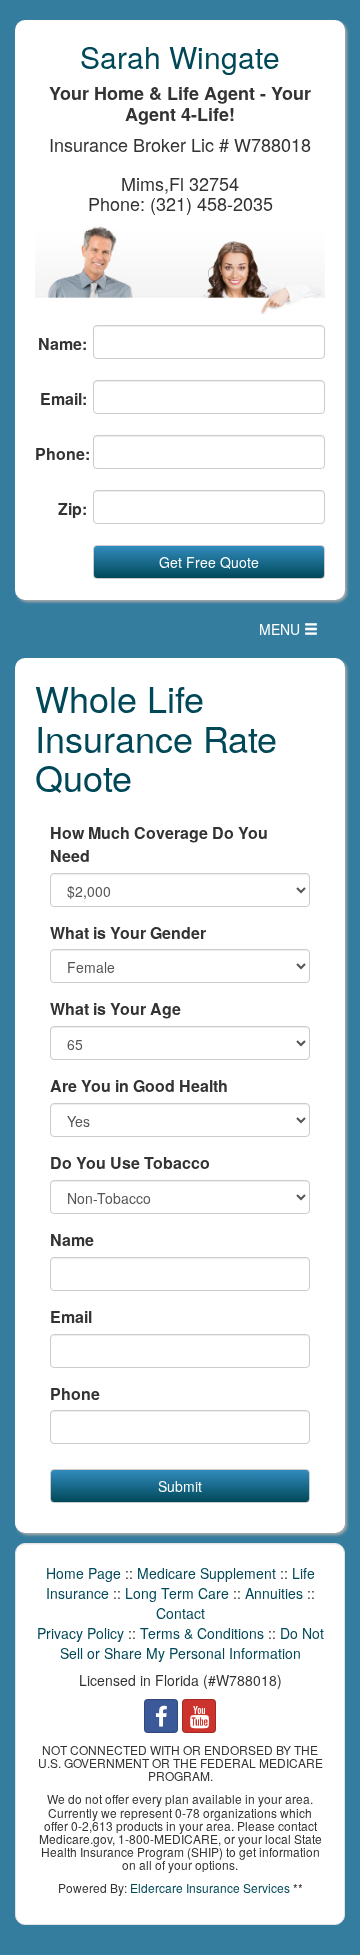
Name (72, 1240)
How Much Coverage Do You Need (159, 844)
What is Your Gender (128, 933)
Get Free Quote (209, 562)
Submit (180, 1486)
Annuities (274, 1593)
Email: (63, 399)
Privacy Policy (80, 1633)
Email (71, 1317)
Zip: (72, 509)
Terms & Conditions (202, 1633)
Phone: (61, 454)
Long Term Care (177, 1593)
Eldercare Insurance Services (210, 1887)
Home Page (83, 1573)
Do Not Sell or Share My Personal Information (192, 1643)
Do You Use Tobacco (130, 1163)
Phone (75, 1394)
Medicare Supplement (206, 1573)
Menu (293, 633)
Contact (180, 1613)
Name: (62, 344)
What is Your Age (115, 1009)
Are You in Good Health (139, 1086)
